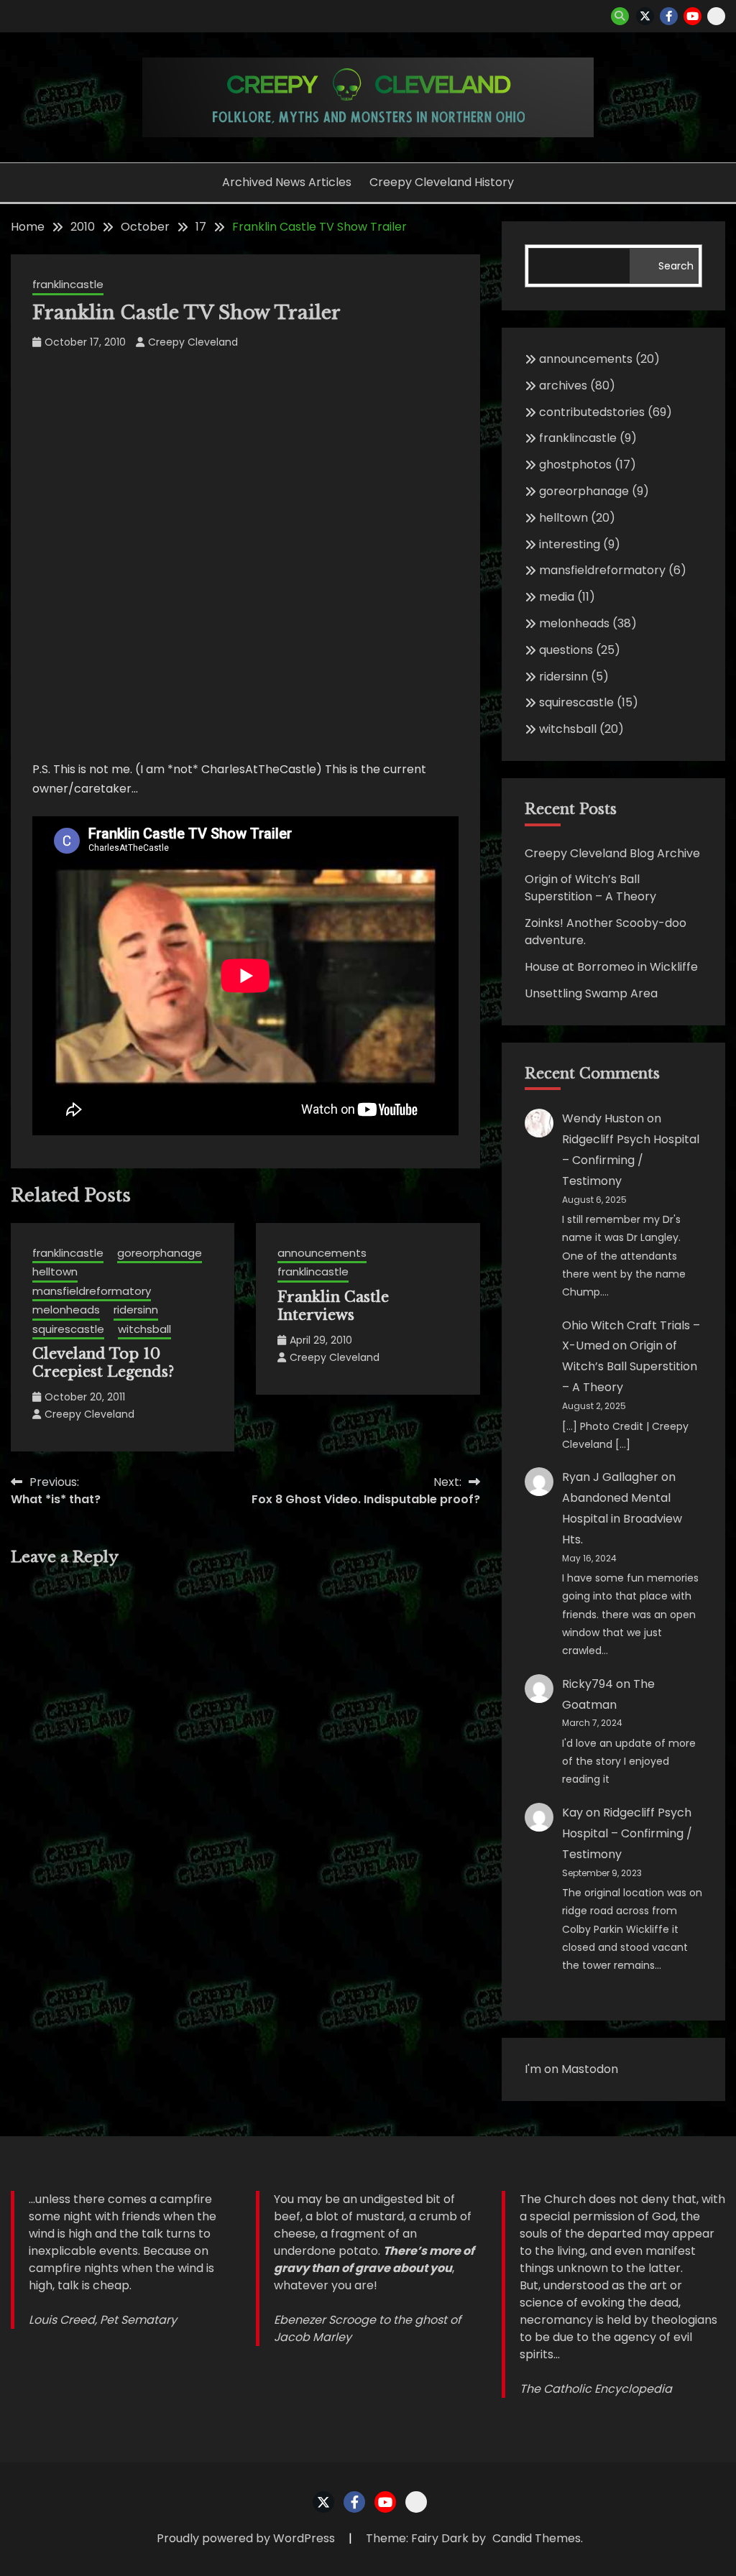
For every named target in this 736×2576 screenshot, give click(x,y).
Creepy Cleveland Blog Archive (612, 853)
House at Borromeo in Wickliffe (611, 967)
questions (566, 650)
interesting (570, 544)
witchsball (144, 1329)
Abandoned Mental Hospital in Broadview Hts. (622, 1519)
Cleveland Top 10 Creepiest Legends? (103, 1363)
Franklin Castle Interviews (333, 1306)
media (557, 597)
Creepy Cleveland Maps (716, 16)
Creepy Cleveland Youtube (693, 16)
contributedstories (592, 412)
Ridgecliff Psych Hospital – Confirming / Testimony (631, 1160)
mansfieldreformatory (92, 1291)
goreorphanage (160, 1253)
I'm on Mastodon (571, 2069)
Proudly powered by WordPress (247, 2538)
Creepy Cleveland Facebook (669, 16)
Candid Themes (537, 2538)
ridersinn (136, 1310)
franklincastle (68, 284)
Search (676, 266)
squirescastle (68, 1329)
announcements (322, 1253)
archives (563, 386)
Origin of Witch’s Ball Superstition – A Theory (590, 888)
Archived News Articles (287, 182)
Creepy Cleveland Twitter (645, 16)
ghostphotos (575, 465)
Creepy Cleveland (193, 342)
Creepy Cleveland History (442, 182)
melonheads (66, 1310)
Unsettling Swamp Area (591, 993)
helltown (55, 1271)
